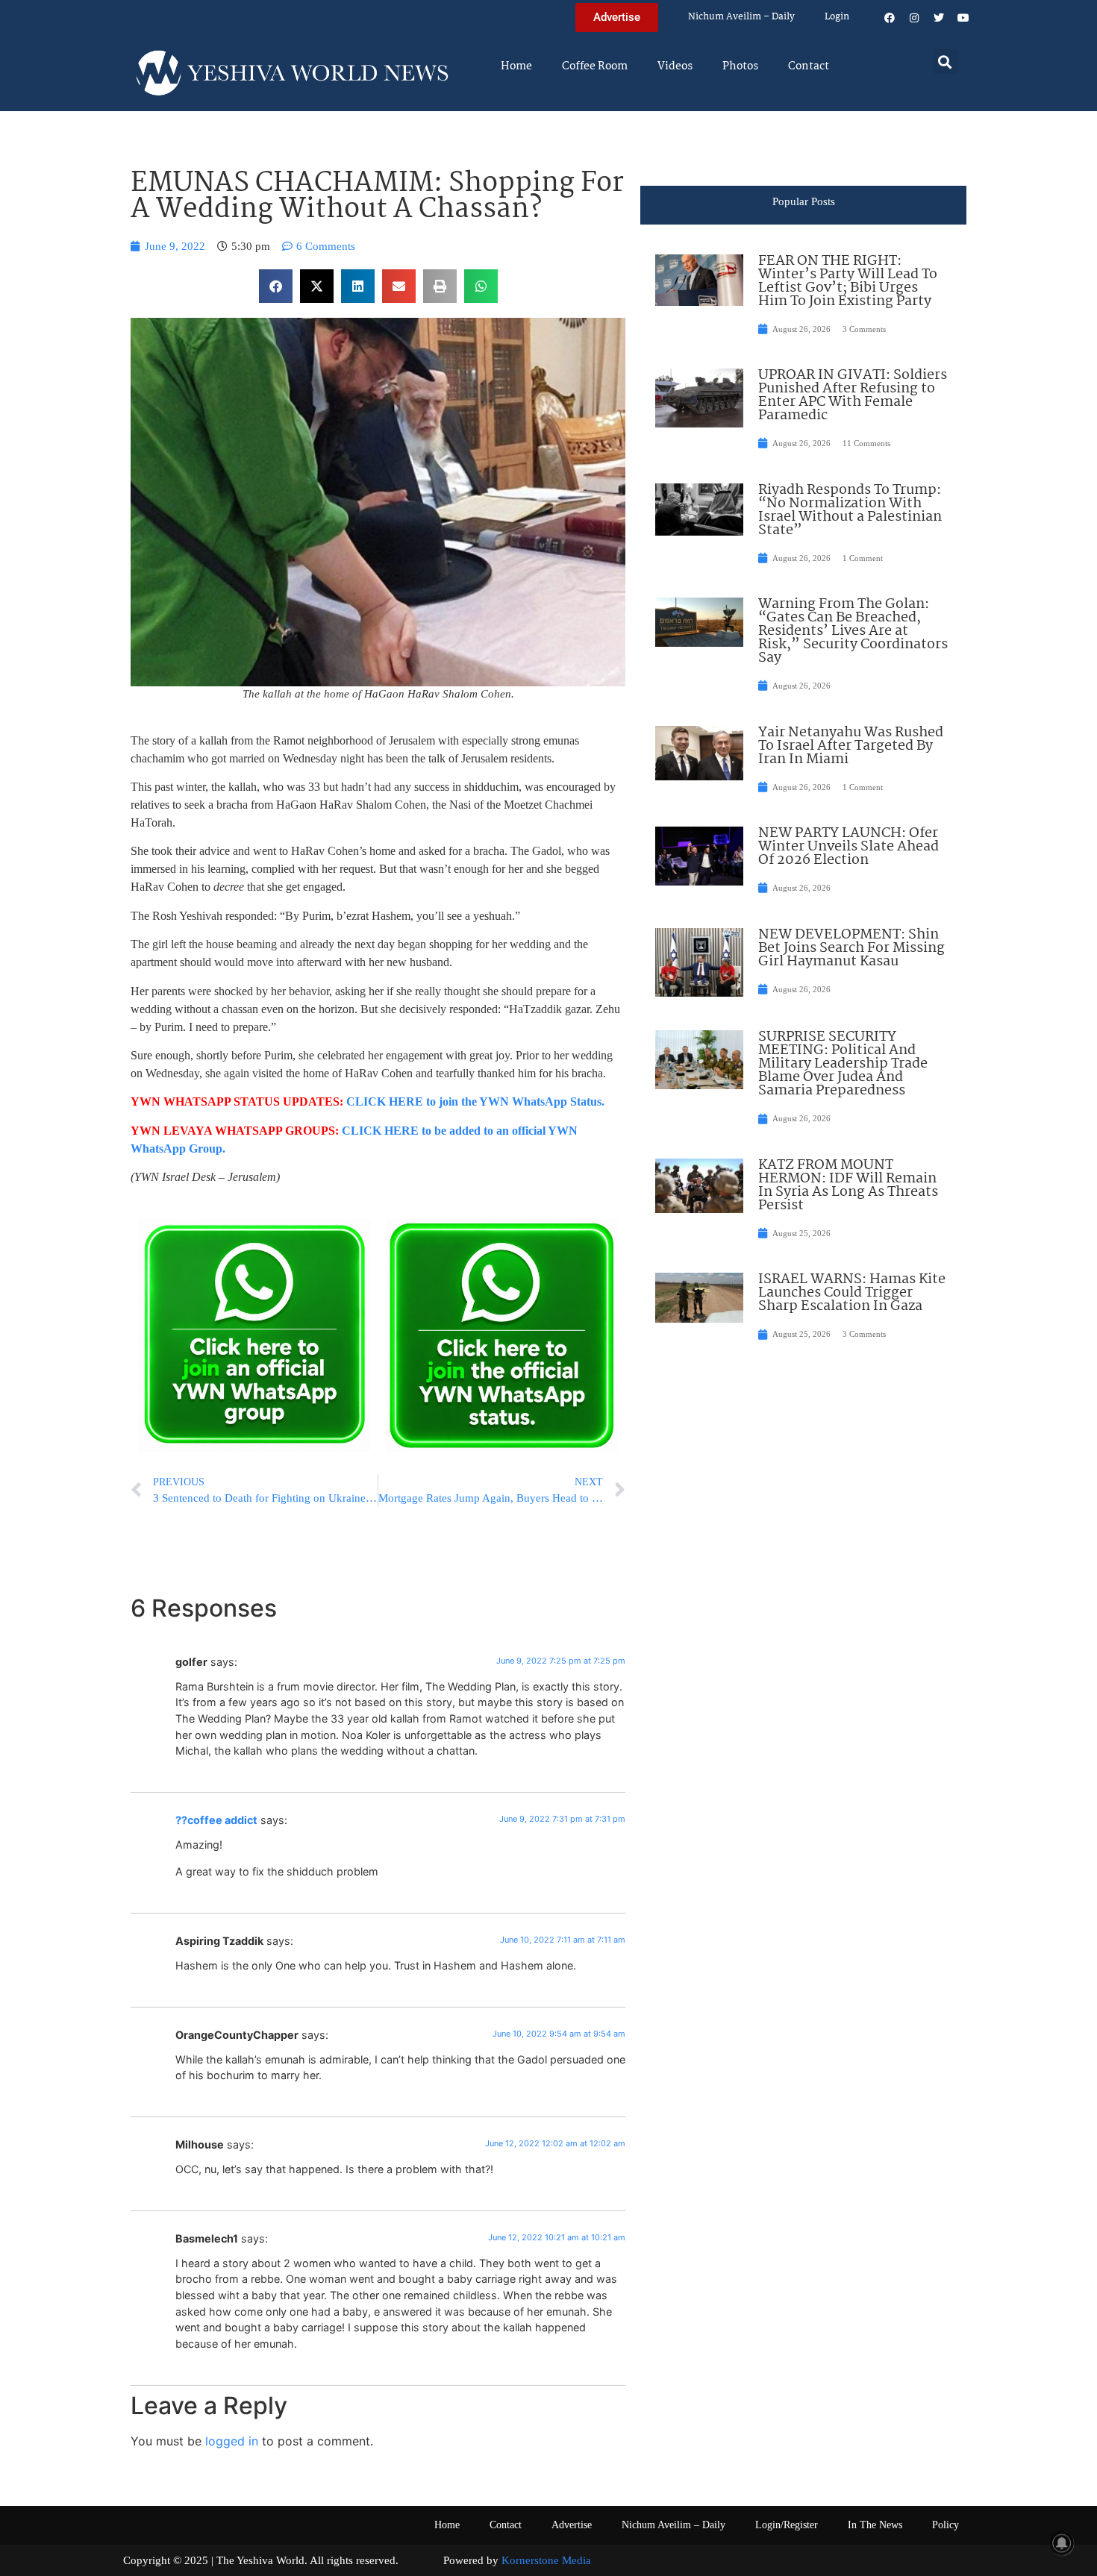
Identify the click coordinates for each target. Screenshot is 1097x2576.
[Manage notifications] (1062, 2543)
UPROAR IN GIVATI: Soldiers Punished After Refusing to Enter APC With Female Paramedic (853, 395)
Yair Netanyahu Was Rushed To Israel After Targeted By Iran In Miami (851, 746)
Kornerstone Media (546, 2560)
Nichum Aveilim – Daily (741, 17)
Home (516, 66)
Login (837, 17)
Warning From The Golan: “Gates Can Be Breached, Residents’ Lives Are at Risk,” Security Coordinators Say (853, 631)
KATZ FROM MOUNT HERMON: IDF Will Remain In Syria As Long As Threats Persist (848, 1185)
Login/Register (787, 2525)
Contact (809, 66)
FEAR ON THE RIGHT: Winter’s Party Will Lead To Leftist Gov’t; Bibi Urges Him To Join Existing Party (848, 281)
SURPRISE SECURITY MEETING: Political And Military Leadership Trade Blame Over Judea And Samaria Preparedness (843, 1064)
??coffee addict (216, 1820)
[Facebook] (890, 18)
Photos (740, 66)
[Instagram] (914, 18)
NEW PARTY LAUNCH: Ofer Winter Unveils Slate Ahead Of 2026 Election (848, 847)
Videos (675, 66)
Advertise (572, 2525)
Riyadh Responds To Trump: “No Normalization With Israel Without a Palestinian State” (850, 510)
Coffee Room (595, 66)
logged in (232, 2441)
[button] (945, 62)
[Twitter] (939, 18)
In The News (875, 2525)
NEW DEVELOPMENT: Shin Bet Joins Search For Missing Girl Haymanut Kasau (851, 948)
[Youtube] (963, 18)
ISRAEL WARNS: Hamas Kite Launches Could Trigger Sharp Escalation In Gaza (852, 1293)
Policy (946, 2525)
